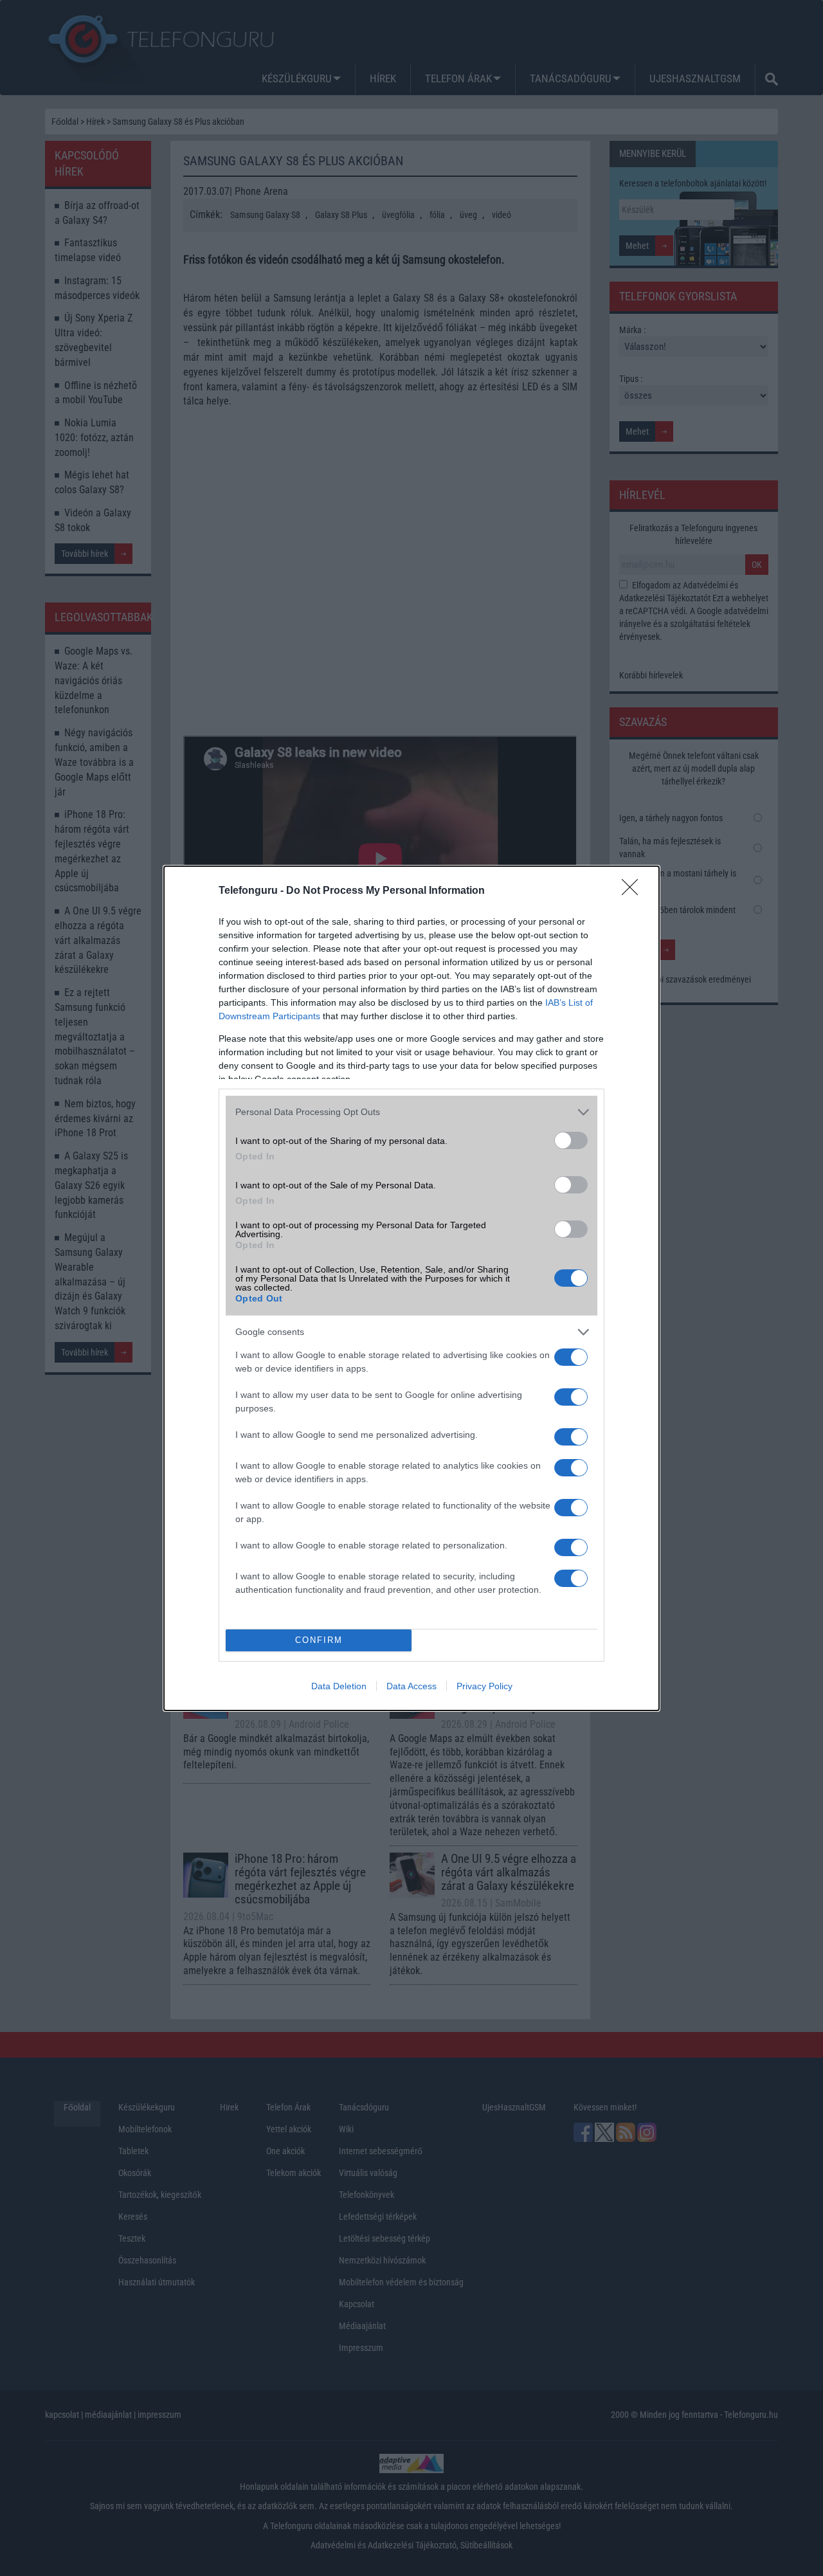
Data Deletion (339, 1686)
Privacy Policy (484, 1686)
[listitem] (411, 1112)
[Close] (634, 891)
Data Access (411, 1686)
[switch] (571, 1140)
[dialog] (411, 1288)
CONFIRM (319, 1640)
